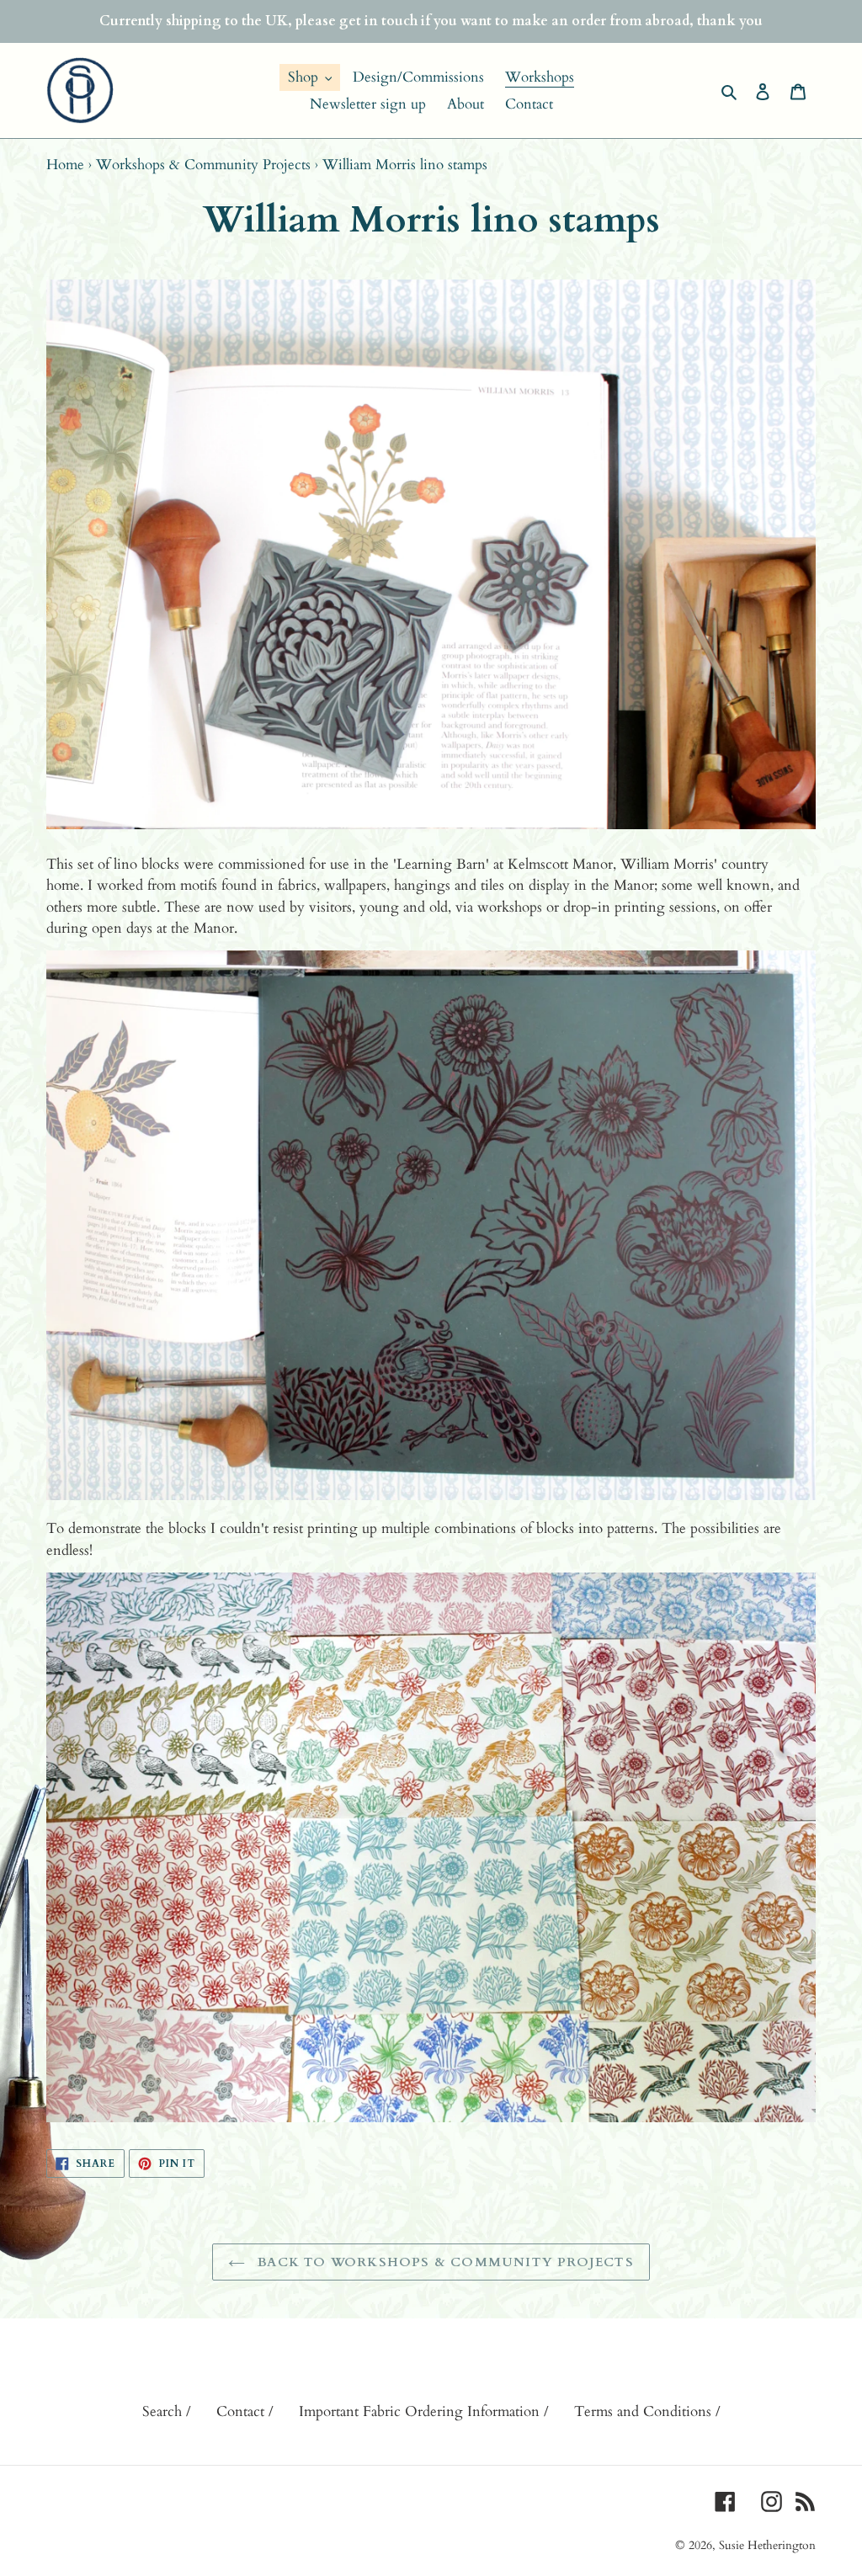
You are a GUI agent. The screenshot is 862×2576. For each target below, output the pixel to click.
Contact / (245, 2411)
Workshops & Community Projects (203, 165)
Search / (167, 2411)
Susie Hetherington (767, 2545)
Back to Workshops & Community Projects (444, 2262)
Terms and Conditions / (647, 2411)
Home (65, 165)
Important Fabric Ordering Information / (424, 2411)
